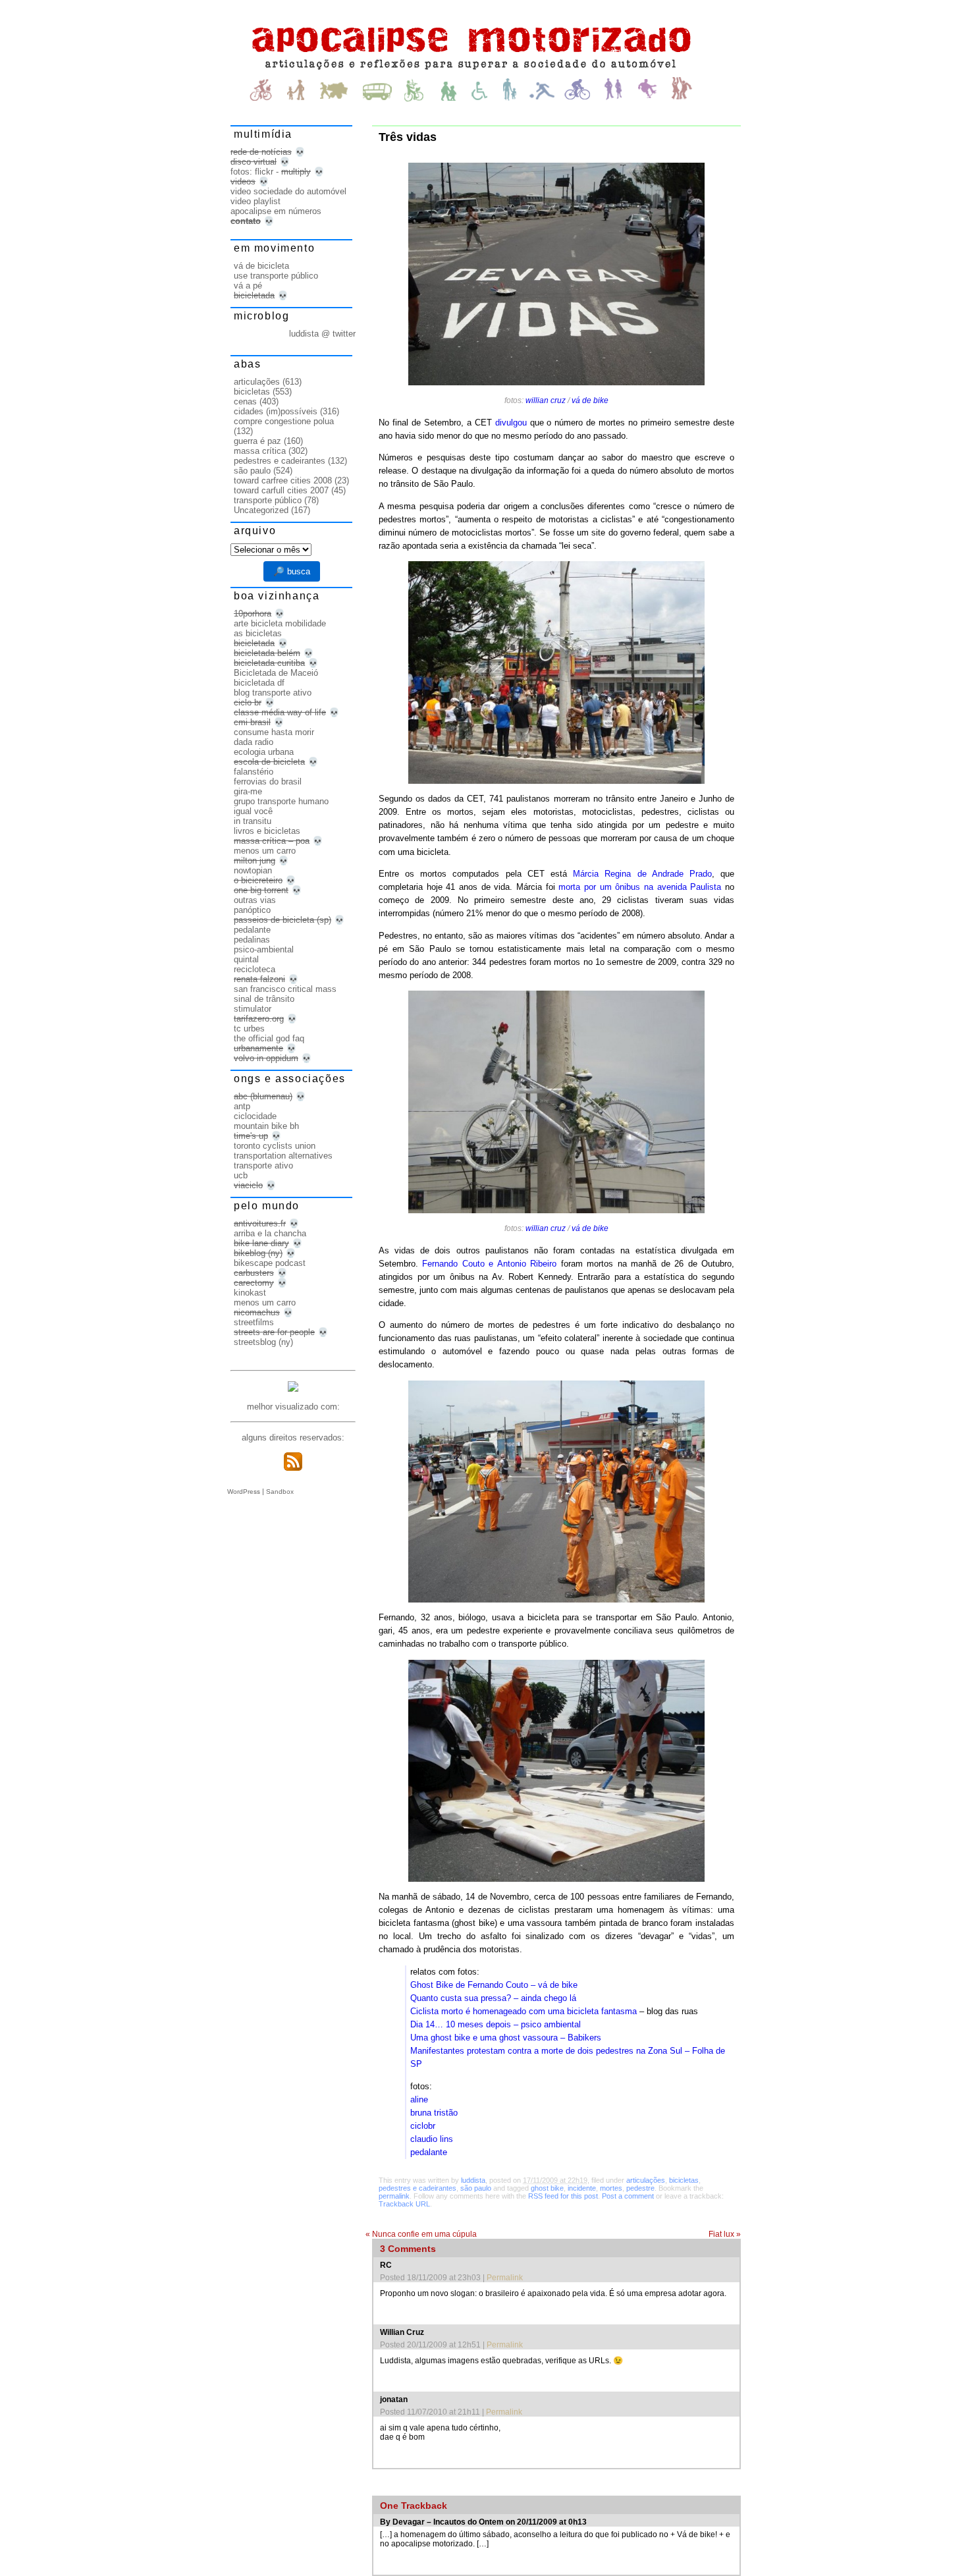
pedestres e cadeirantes (417, 2188)
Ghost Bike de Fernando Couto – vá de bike (494, 1985)
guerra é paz (257, 441)
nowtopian (253, 870)
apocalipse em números (276, 211)
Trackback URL (404, 2204)
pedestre (640, 2188)
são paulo (476, 2188)
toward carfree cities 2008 (283, 480)
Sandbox (280, 1492)
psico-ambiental (264, 949)
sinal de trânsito (264, 999)
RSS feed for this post (563, 2196)
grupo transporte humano (281, 801)
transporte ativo (263, 1165)
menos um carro (265, 851)
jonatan (394, 2399)
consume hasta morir (274, 732)
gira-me (248, 791)
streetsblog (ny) (263, 1342)
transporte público (268, 500)
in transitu (253, 821)
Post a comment (628, 2196)
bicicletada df (259, 683)
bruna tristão (434, 2113)
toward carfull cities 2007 (281, 490)
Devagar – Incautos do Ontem (448, 2522)
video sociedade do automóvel (288, 191)
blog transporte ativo (273, 693)
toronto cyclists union (275, 1146)
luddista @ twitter (322, 334)
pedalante (429, 2152)
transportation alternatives (283, 1156)
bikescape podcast (270, 1263)
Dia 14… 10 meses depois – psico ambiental (496, 2024)
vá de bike (590, 400)
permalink (394, 2196)
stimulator (253, 1009)
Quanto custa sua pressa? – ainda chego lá (493, 1998)
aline (419, 2099)
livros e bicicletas (267, 831)
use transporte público (276, 276)
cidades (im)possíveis (276, 411)
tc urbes (249, 1028)
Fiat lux (725, 2234)
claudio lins (432, 2139)
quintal (246, 959)
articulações (646, 2180)
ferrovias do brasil (268, 781)
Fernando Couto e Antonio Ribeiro (489, 1264)
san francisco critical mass (285, 989)
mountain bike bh (266, 1126)
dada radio (254, 742)
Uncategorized (261, 510)
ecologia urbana (264, 752)
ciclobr (423, 2126)
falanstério (254, 772)
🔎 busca (292, 571)
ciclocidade (255, 1116)
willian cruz (546, 400)
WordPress (244, 1492)
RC (386, 2265)
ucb (241, 1175)
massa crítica (260, 451)
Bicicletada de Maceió (276, 673)
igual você (253, 811)
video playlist (255, 201)
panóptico (252, 910)
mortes (611, 2188)
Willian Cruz (402, 2332)
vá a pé (248, 286)
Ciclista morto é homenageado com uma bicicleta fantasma (524, 2011)
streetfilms (254, 1322)
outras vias (255, 900)
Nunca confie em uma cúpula (421, 2234)
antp (242, 1106)
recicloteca (255, 969)
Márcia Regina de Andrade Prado (642, 874)
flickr (264, 172)
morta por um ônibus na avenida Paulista (640, 887)
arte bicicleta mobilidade (280, 623)
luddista (473, 2180)
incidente (582, 2188)
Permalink (505, 2278)
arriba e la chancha (270, 1233)
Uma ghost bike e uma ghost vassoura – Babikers (506, 2038)
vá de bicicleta (261, 266)
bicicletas (684, 2180)
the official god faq (269, 1038)
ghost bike (547, 2188)
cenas (245, 401)
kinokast (250, 1293)
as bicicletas (258, 633)
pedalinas (252, 940)
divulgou (511, 423)
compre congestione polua (284, 421)
